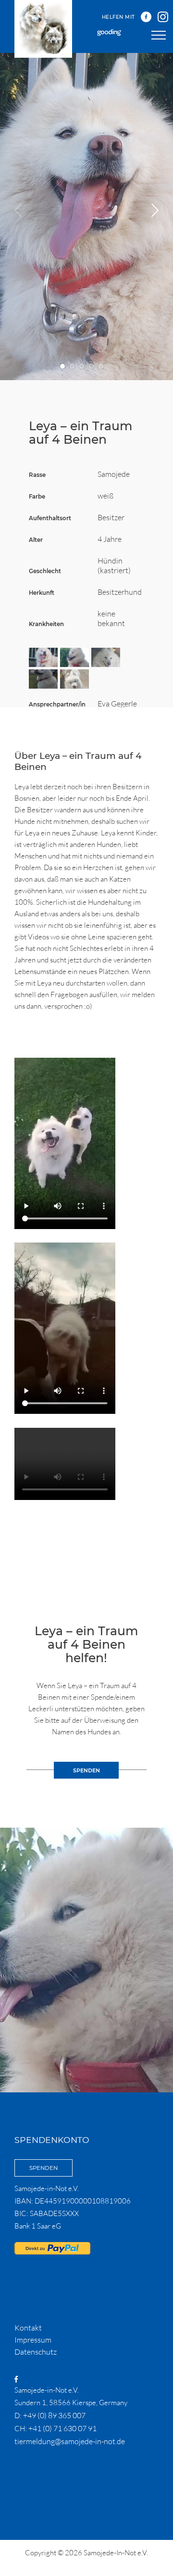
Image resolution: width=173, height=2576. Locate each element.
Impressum (33, 2340)
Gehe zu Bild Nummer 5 (101, 366)
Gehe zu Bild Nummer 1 (63, 366)
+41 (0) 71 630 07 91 (62, 2428)
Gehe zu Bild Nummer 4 (92, 366)
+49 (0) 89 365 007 (54, 2415)
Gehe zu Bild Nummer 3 (82, 366)
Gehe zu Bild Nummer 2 (72, 366)
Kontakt (28, 2328)
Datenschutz (36, 2352)
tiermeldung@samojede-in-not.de (70, 2441)
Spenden (43, 2168)
